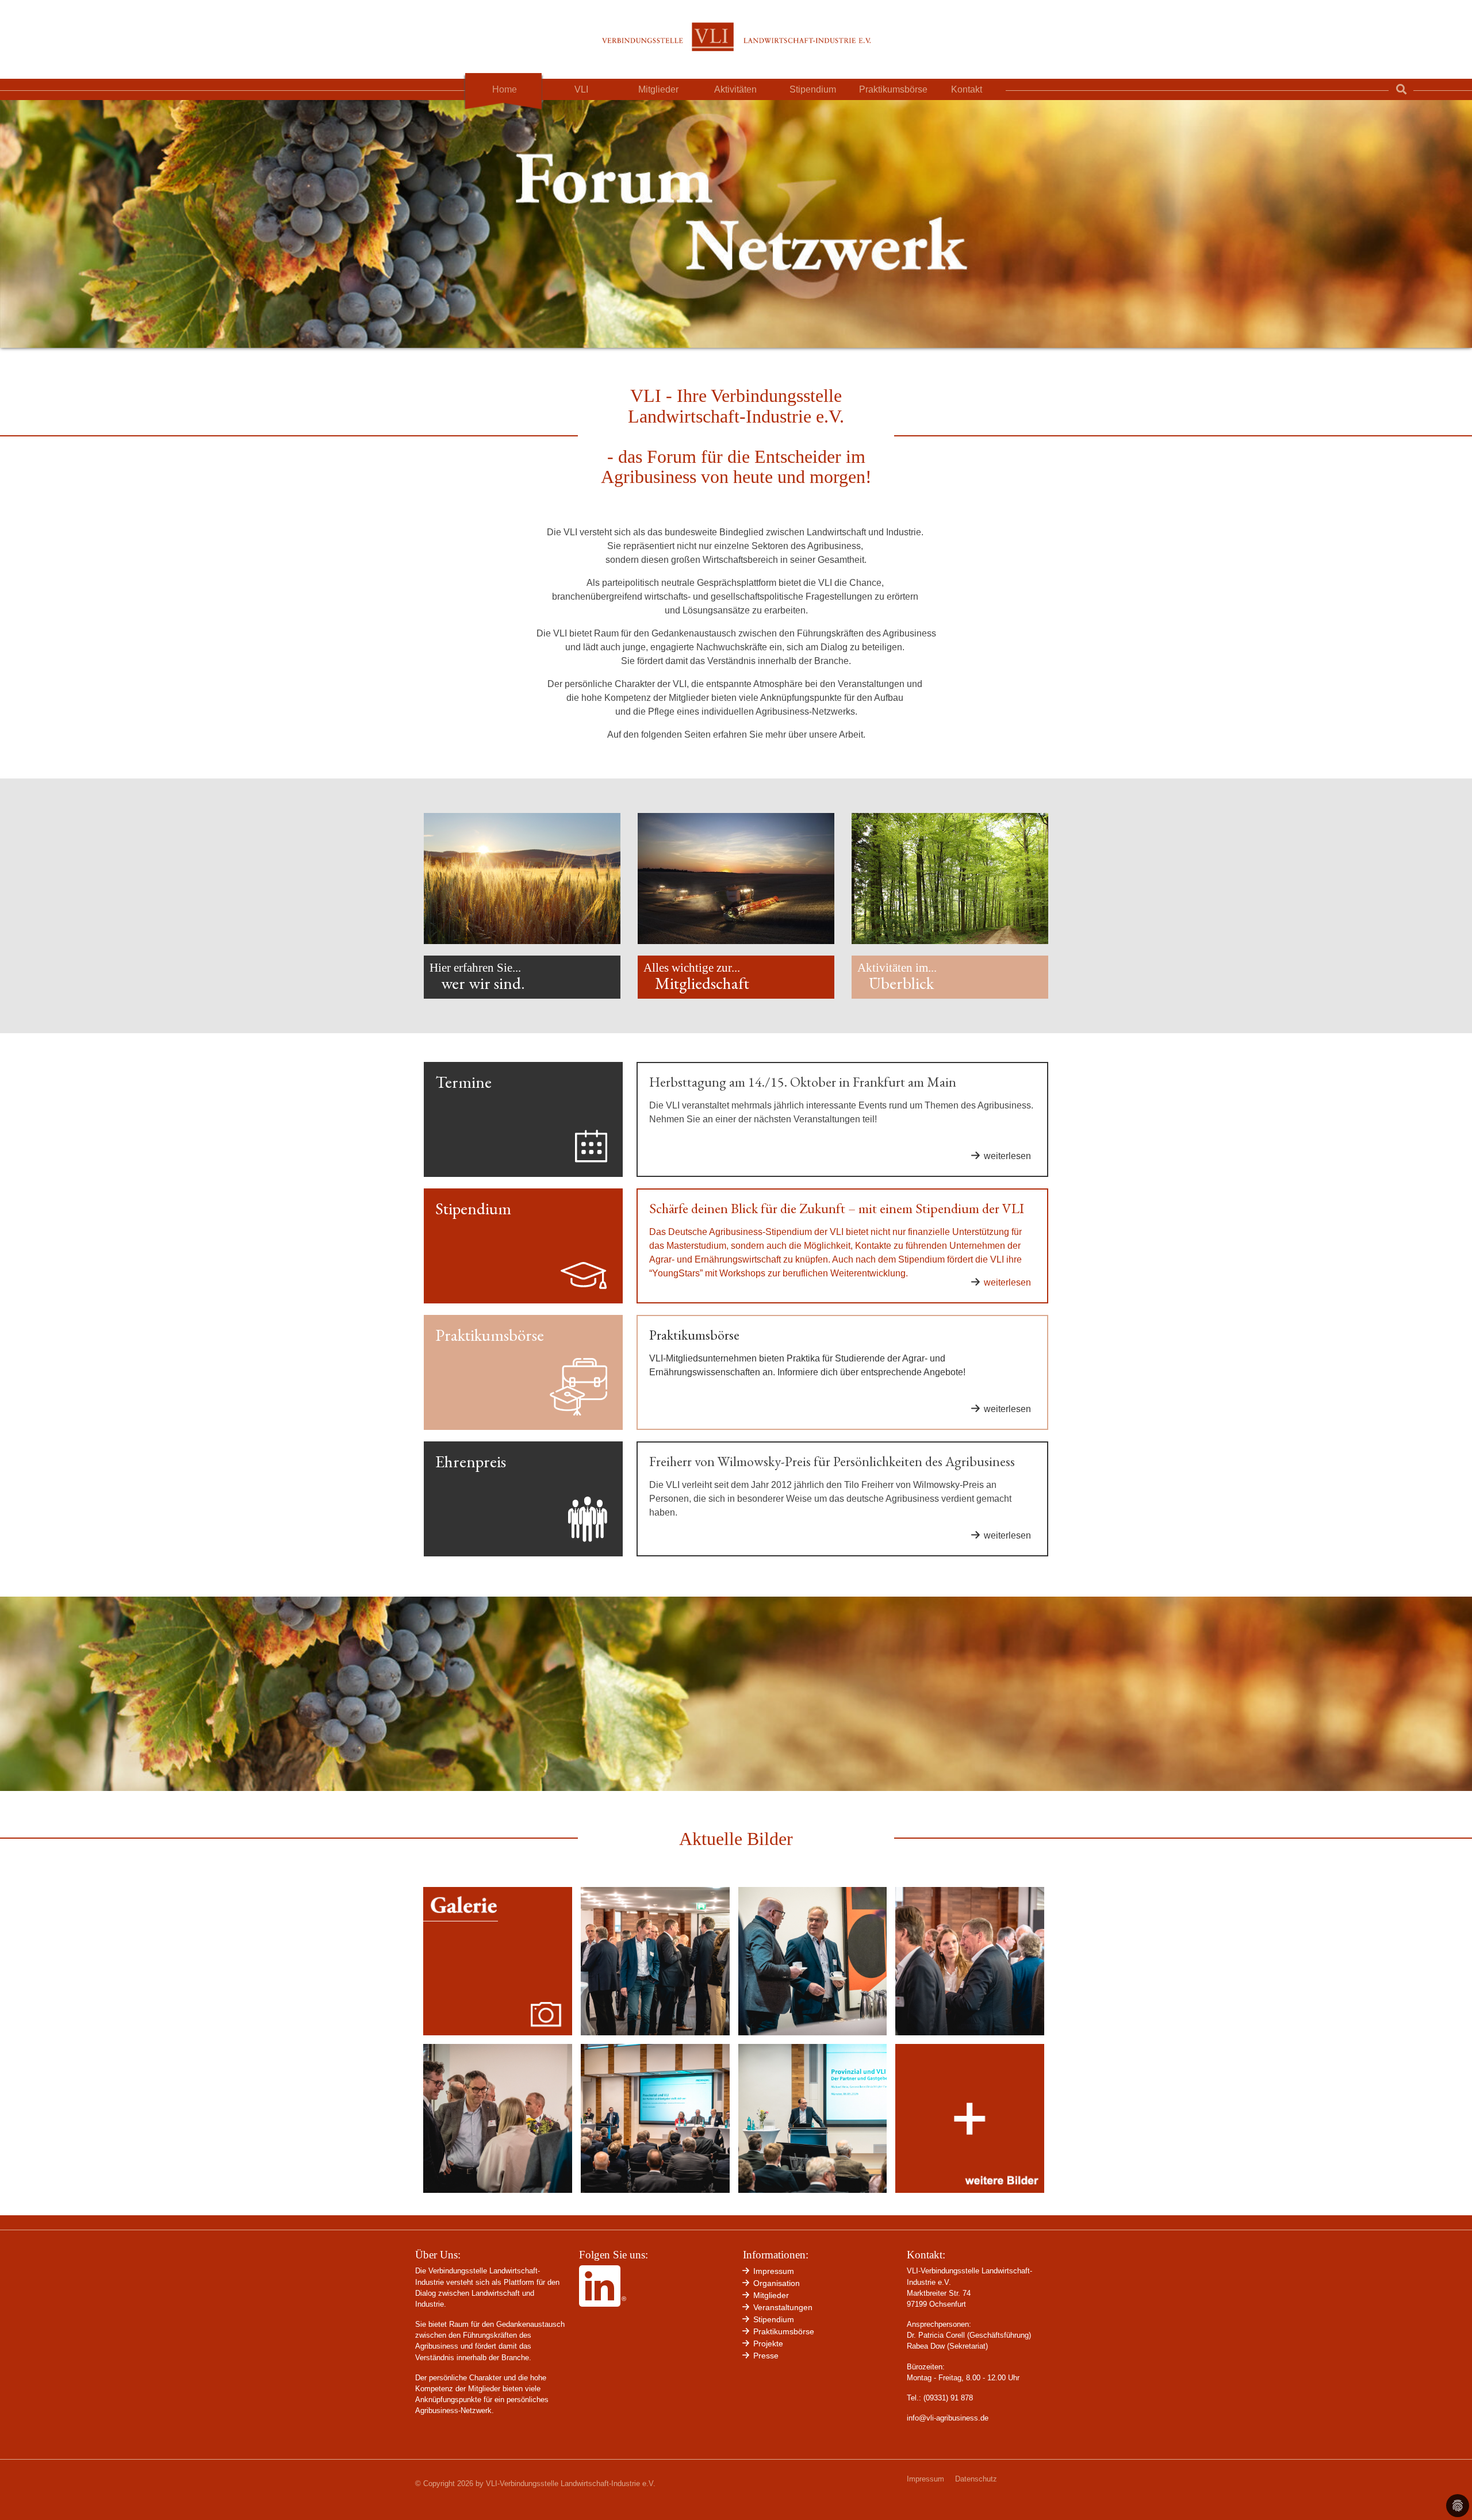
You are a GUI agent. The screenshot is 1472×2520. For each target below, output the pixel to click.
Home (505, 89)
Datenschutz (976, 2479)
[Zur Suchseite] (1401, 89)
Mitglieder (658, 89)
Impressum (925, 2479)
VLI (581, 89)
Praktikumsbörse (893, 89)
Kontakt (967, 89)
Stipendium (813, 89)
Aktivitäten (735, 89)
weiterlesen (1007, 1156)
